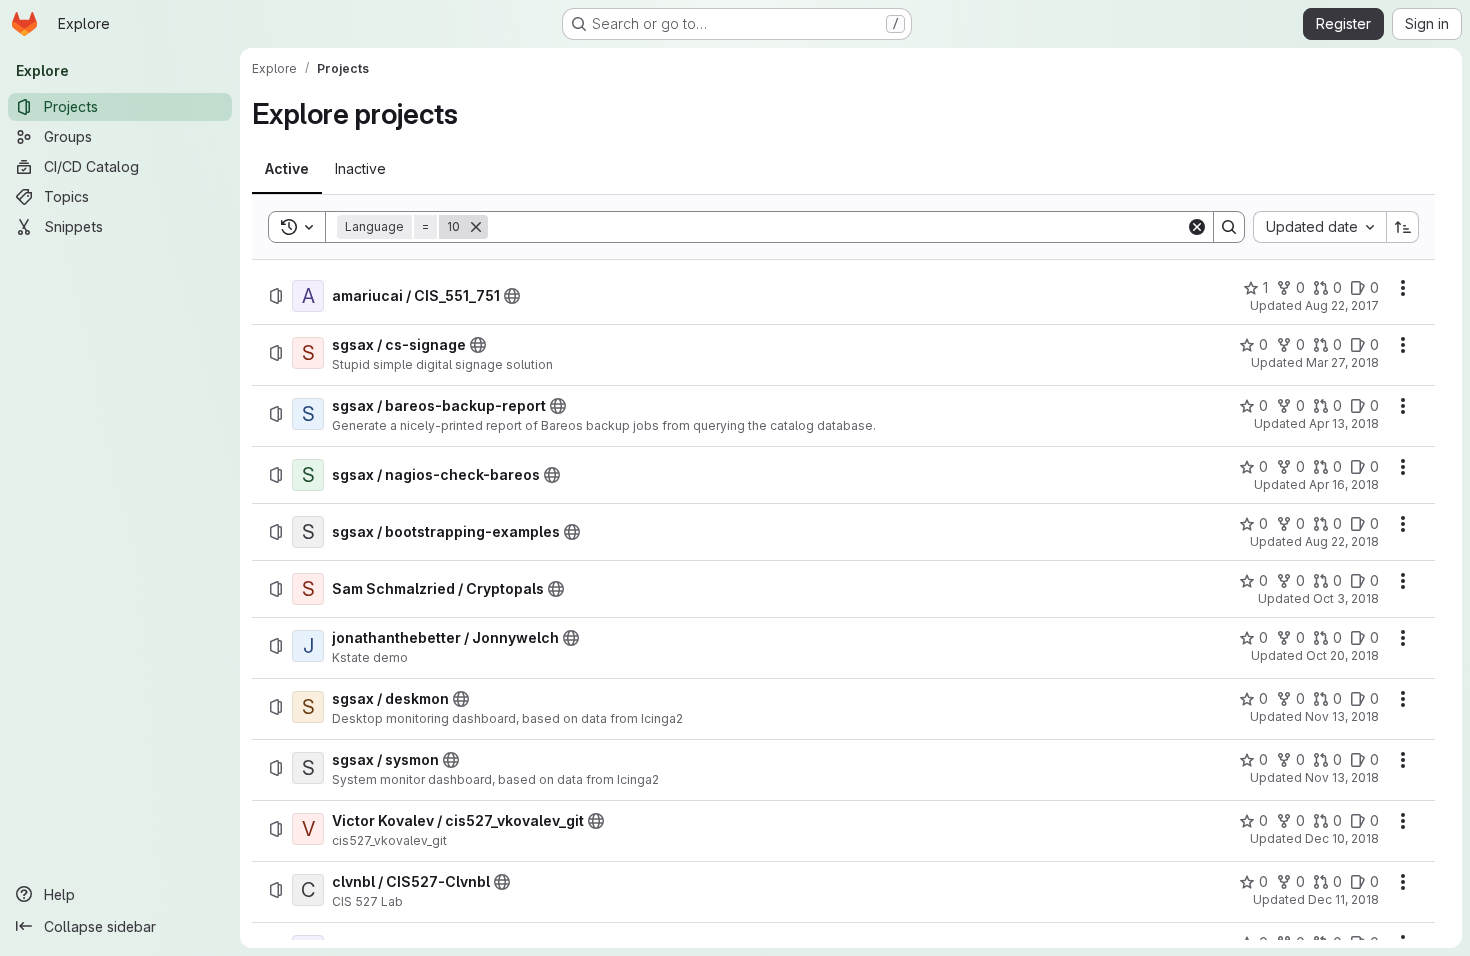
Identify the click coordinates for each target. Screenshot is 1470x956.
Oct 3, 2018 (1346, 598)
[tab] (287, 169)
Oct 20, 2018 (1342, 655)
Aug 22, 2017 (1342, 305)
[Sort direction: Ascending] (1403, 227)
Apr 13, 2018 (1344, 423)
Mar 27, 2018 (1342, 362)
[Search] (1229, 227)
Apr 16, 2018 (1344, 484)
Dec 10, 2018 (1342, 838)
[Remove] (476, 227)
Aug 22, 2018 (1342, 541)
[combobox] (1319, 227)
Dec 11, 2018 (1343, 899)
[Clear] (1197, 227)
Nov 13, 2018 (1342, 716)
